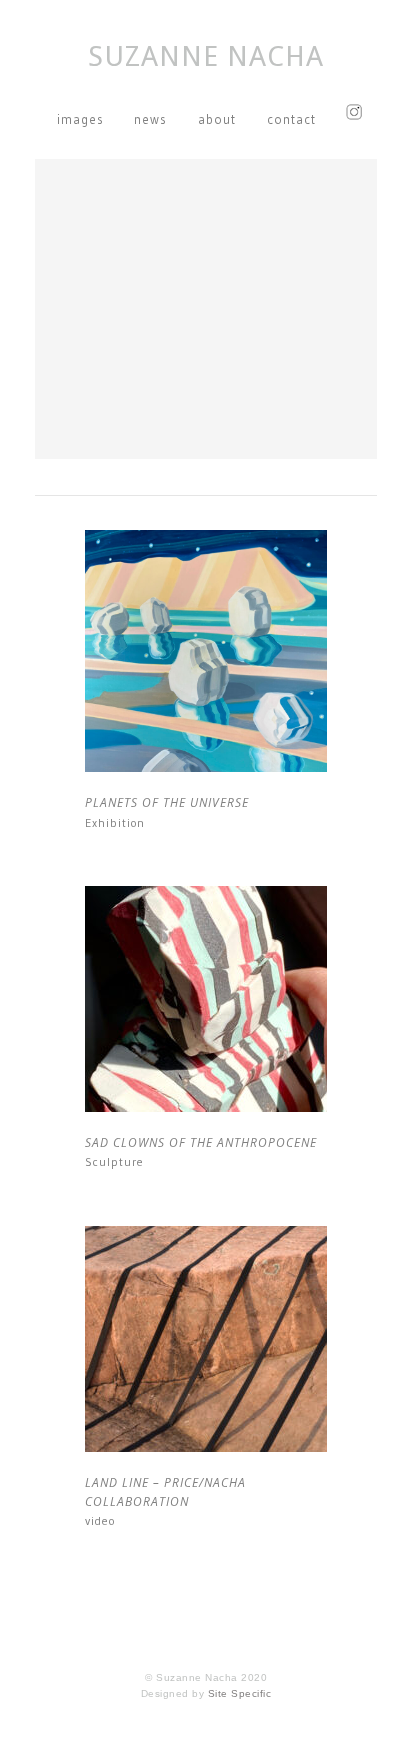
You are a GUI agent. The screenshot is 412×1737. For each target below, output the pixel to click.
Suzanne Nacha (206, 56)
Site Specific (240, 1693)
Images (80, 119)
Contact (291, 119)
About (217, 119)
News (150, 119)
